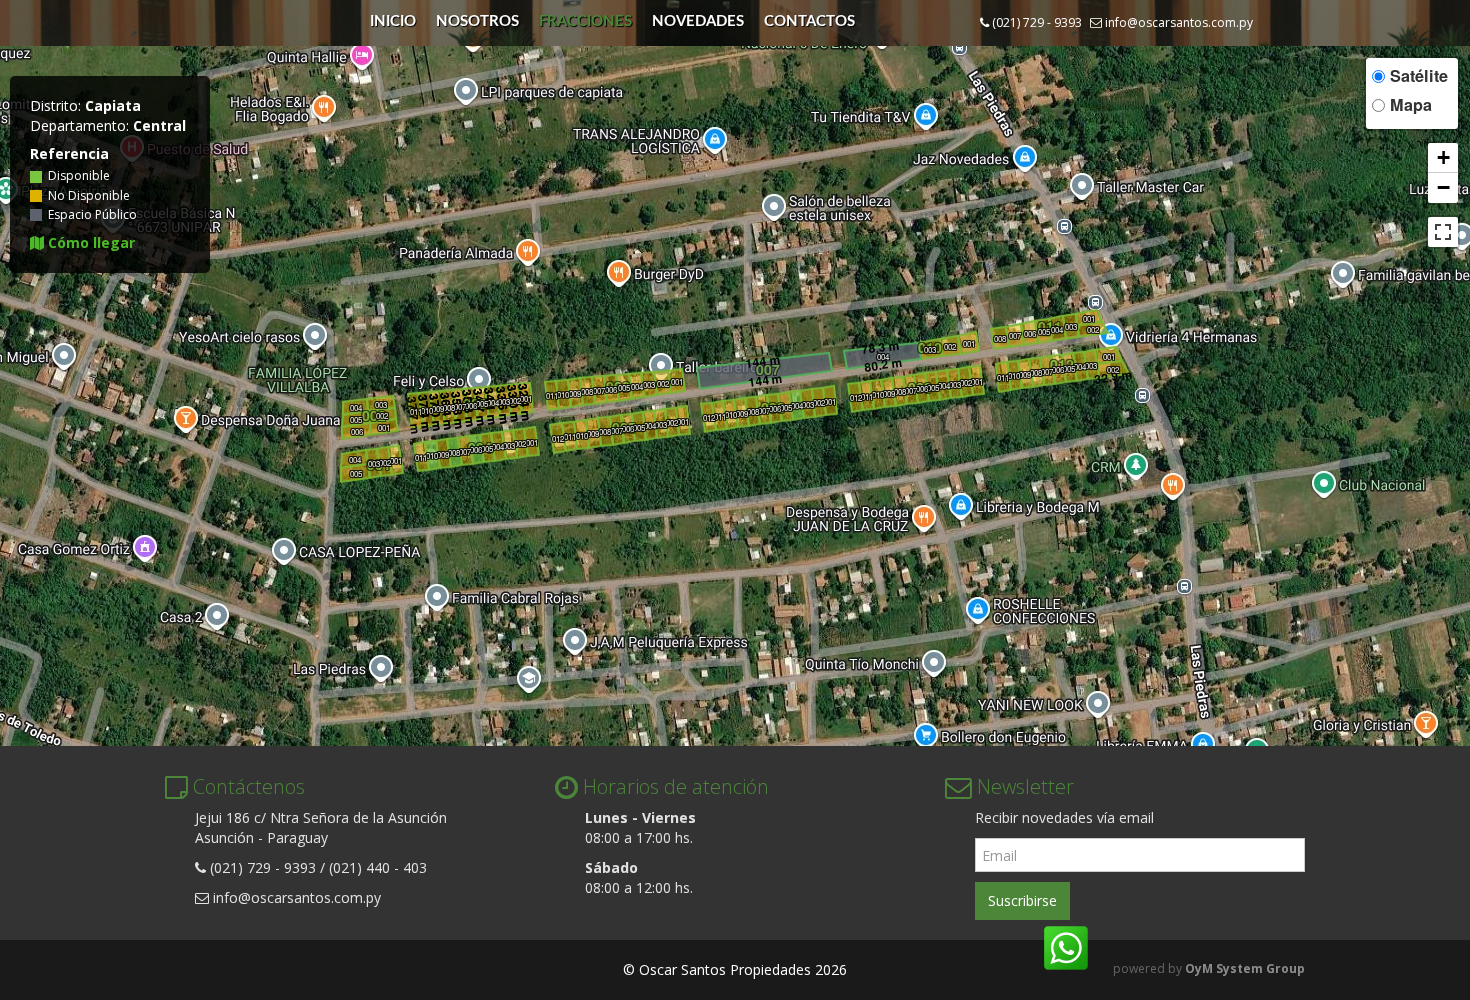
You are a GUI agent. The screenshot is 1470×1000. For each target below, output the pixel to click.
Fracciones (585, 21)
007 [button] (460, 406)
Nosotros (477, 21)
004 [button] (355, 459)
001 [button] (396, 460)
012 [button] (558, 438)
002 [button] (385, 462)
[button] (1443, 158)
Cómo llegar (89, 242)
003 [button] (374, 463)
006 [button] (357, 431)
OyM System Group (1245, 968)
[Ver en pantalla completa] (1443, 232)
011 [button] (416, 411)
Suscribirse (1022, 900)
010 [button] (427, 410)
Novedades (698, 21)
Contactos (809, 21)
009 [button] (438, 408)
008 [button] (449, 407)
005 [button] (356, 473)
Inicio (393, 21)
